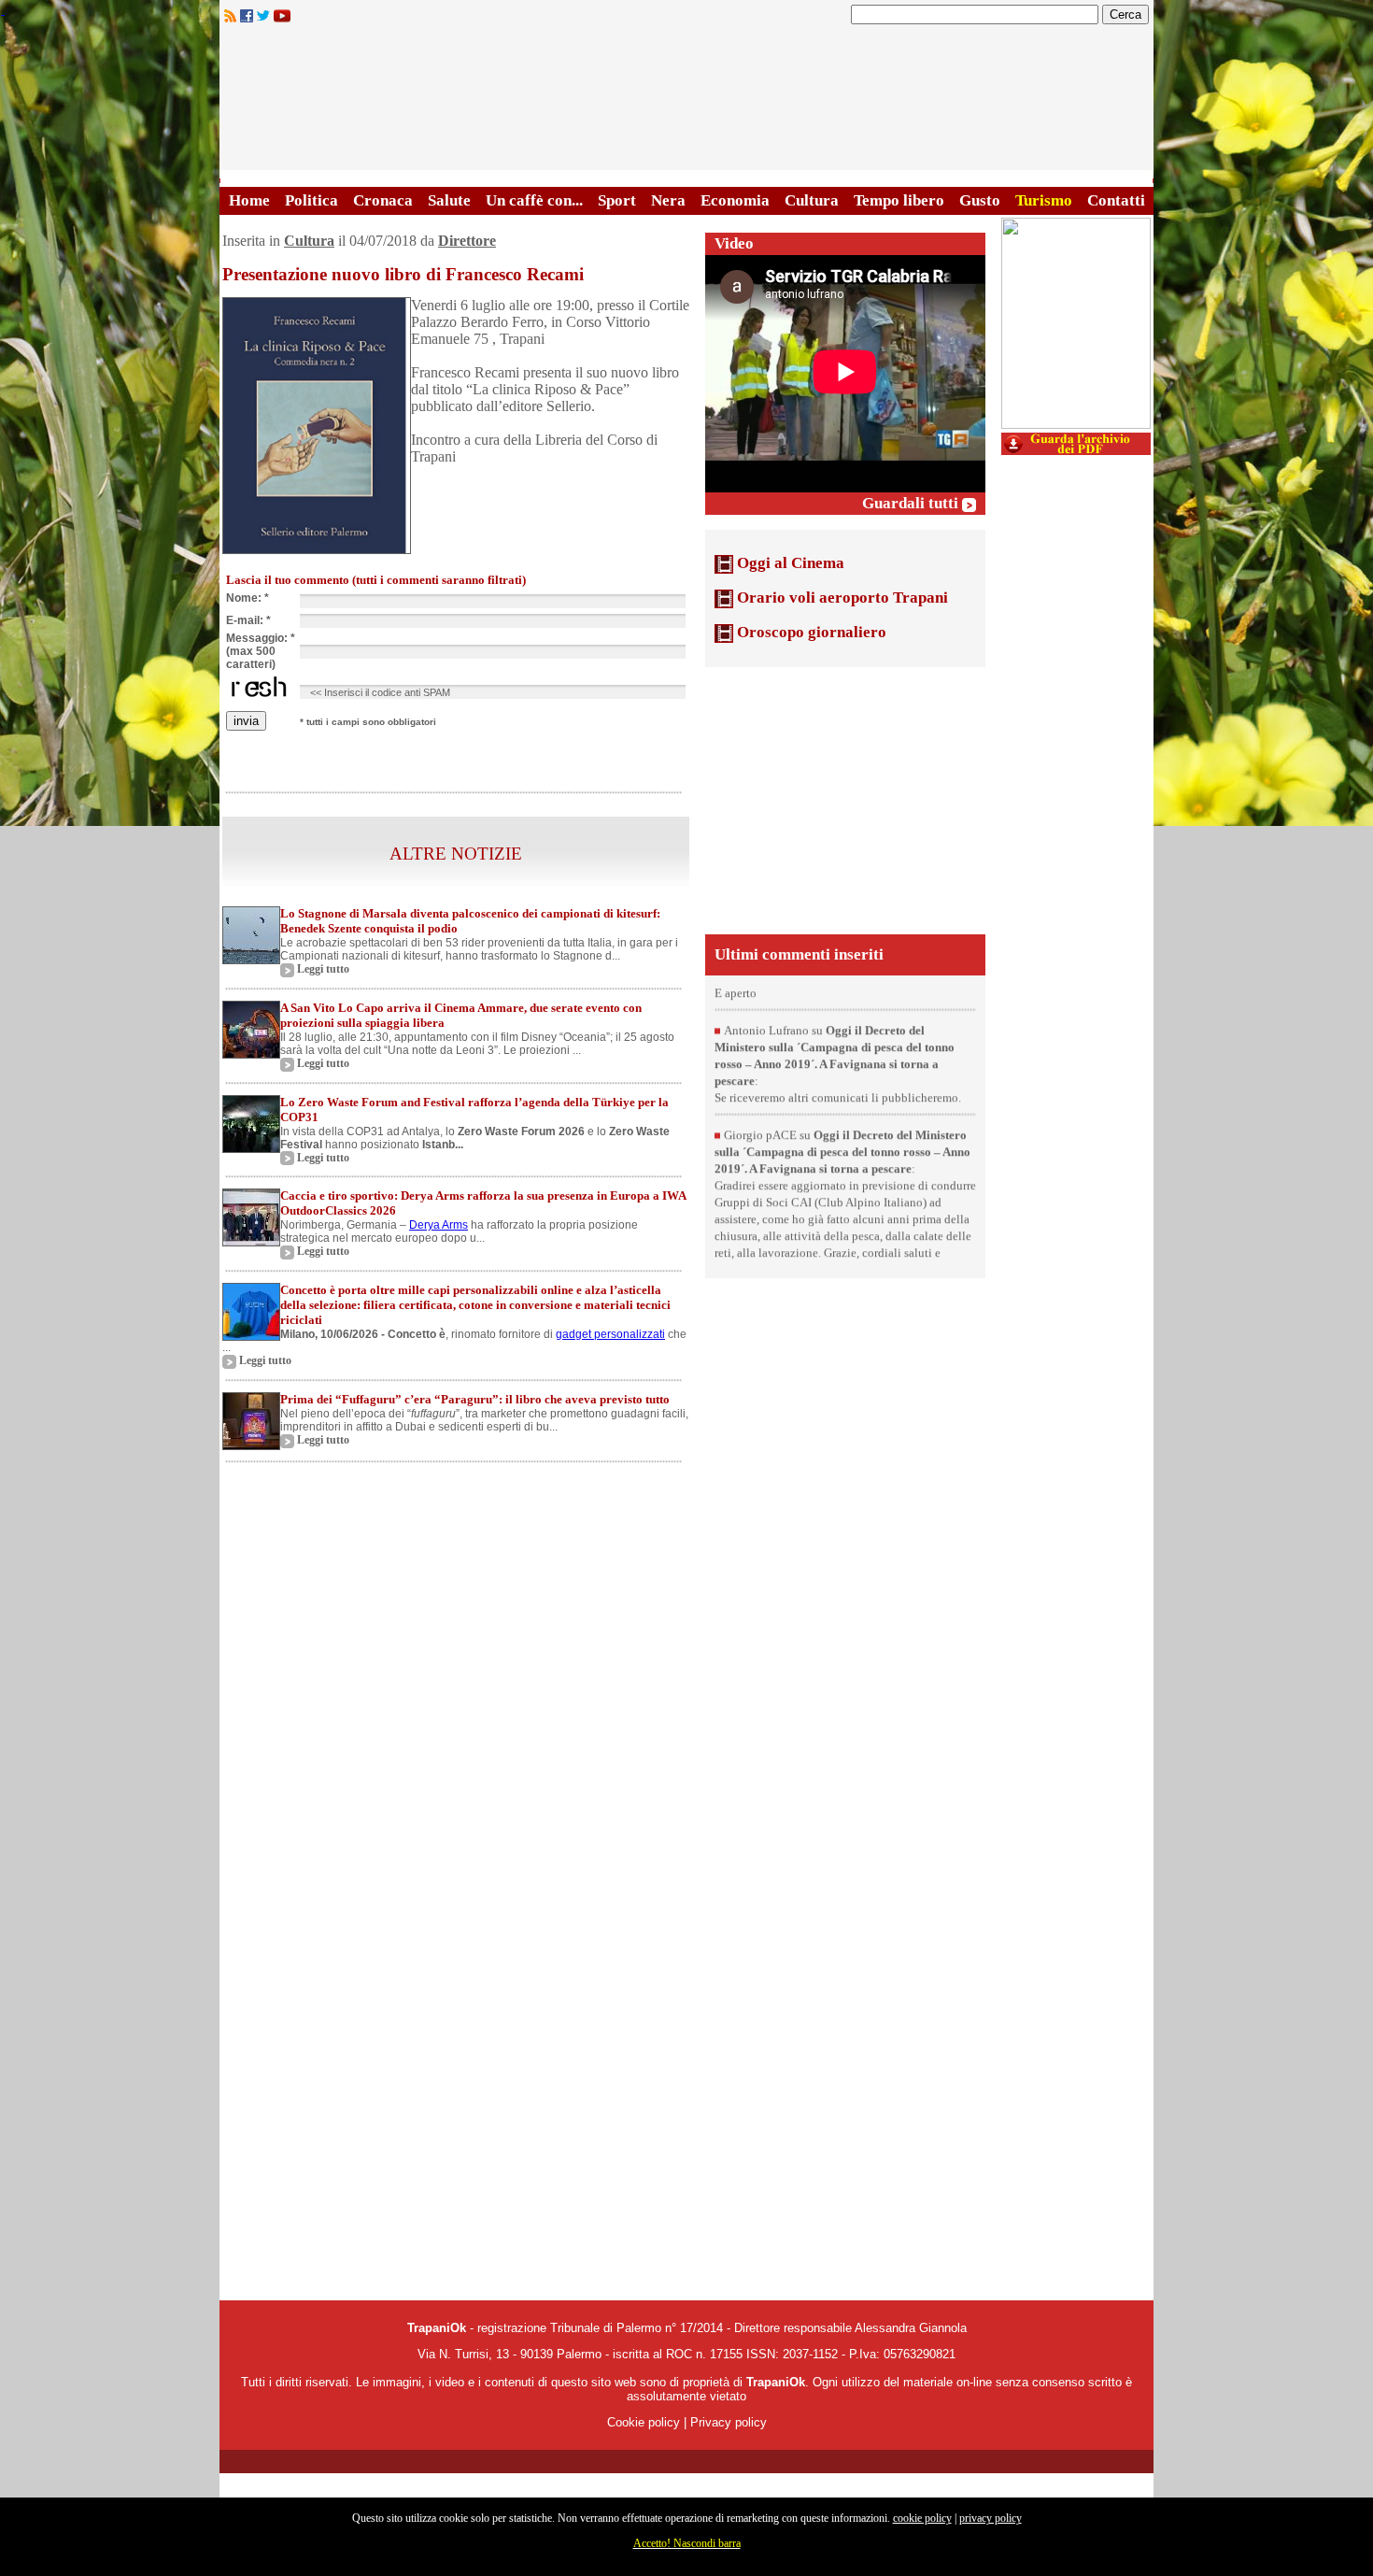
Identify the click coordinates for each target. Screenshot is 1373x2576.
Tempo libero (899, 200)
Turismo (1044, 200)
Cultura (812, 200)
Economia (735, 200)
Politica (311, 200)
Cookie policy (644, 2422)
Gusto (980, 200)
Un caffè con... (534, 200)
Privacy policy (729, 2422)
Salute (449, 200)
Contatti (1116, 200)
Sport (617, 200)
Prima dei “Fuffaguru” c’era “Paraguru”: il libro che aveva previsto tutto (475, 1399)
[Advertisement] (845, 799)
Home (249, 200)
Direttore (467, 241)
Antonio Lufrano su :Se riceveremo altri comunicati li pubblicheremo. (838, 1096)
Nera (668, 200)
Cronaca (383, 200)
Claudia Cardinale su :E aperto (828, 1008)
